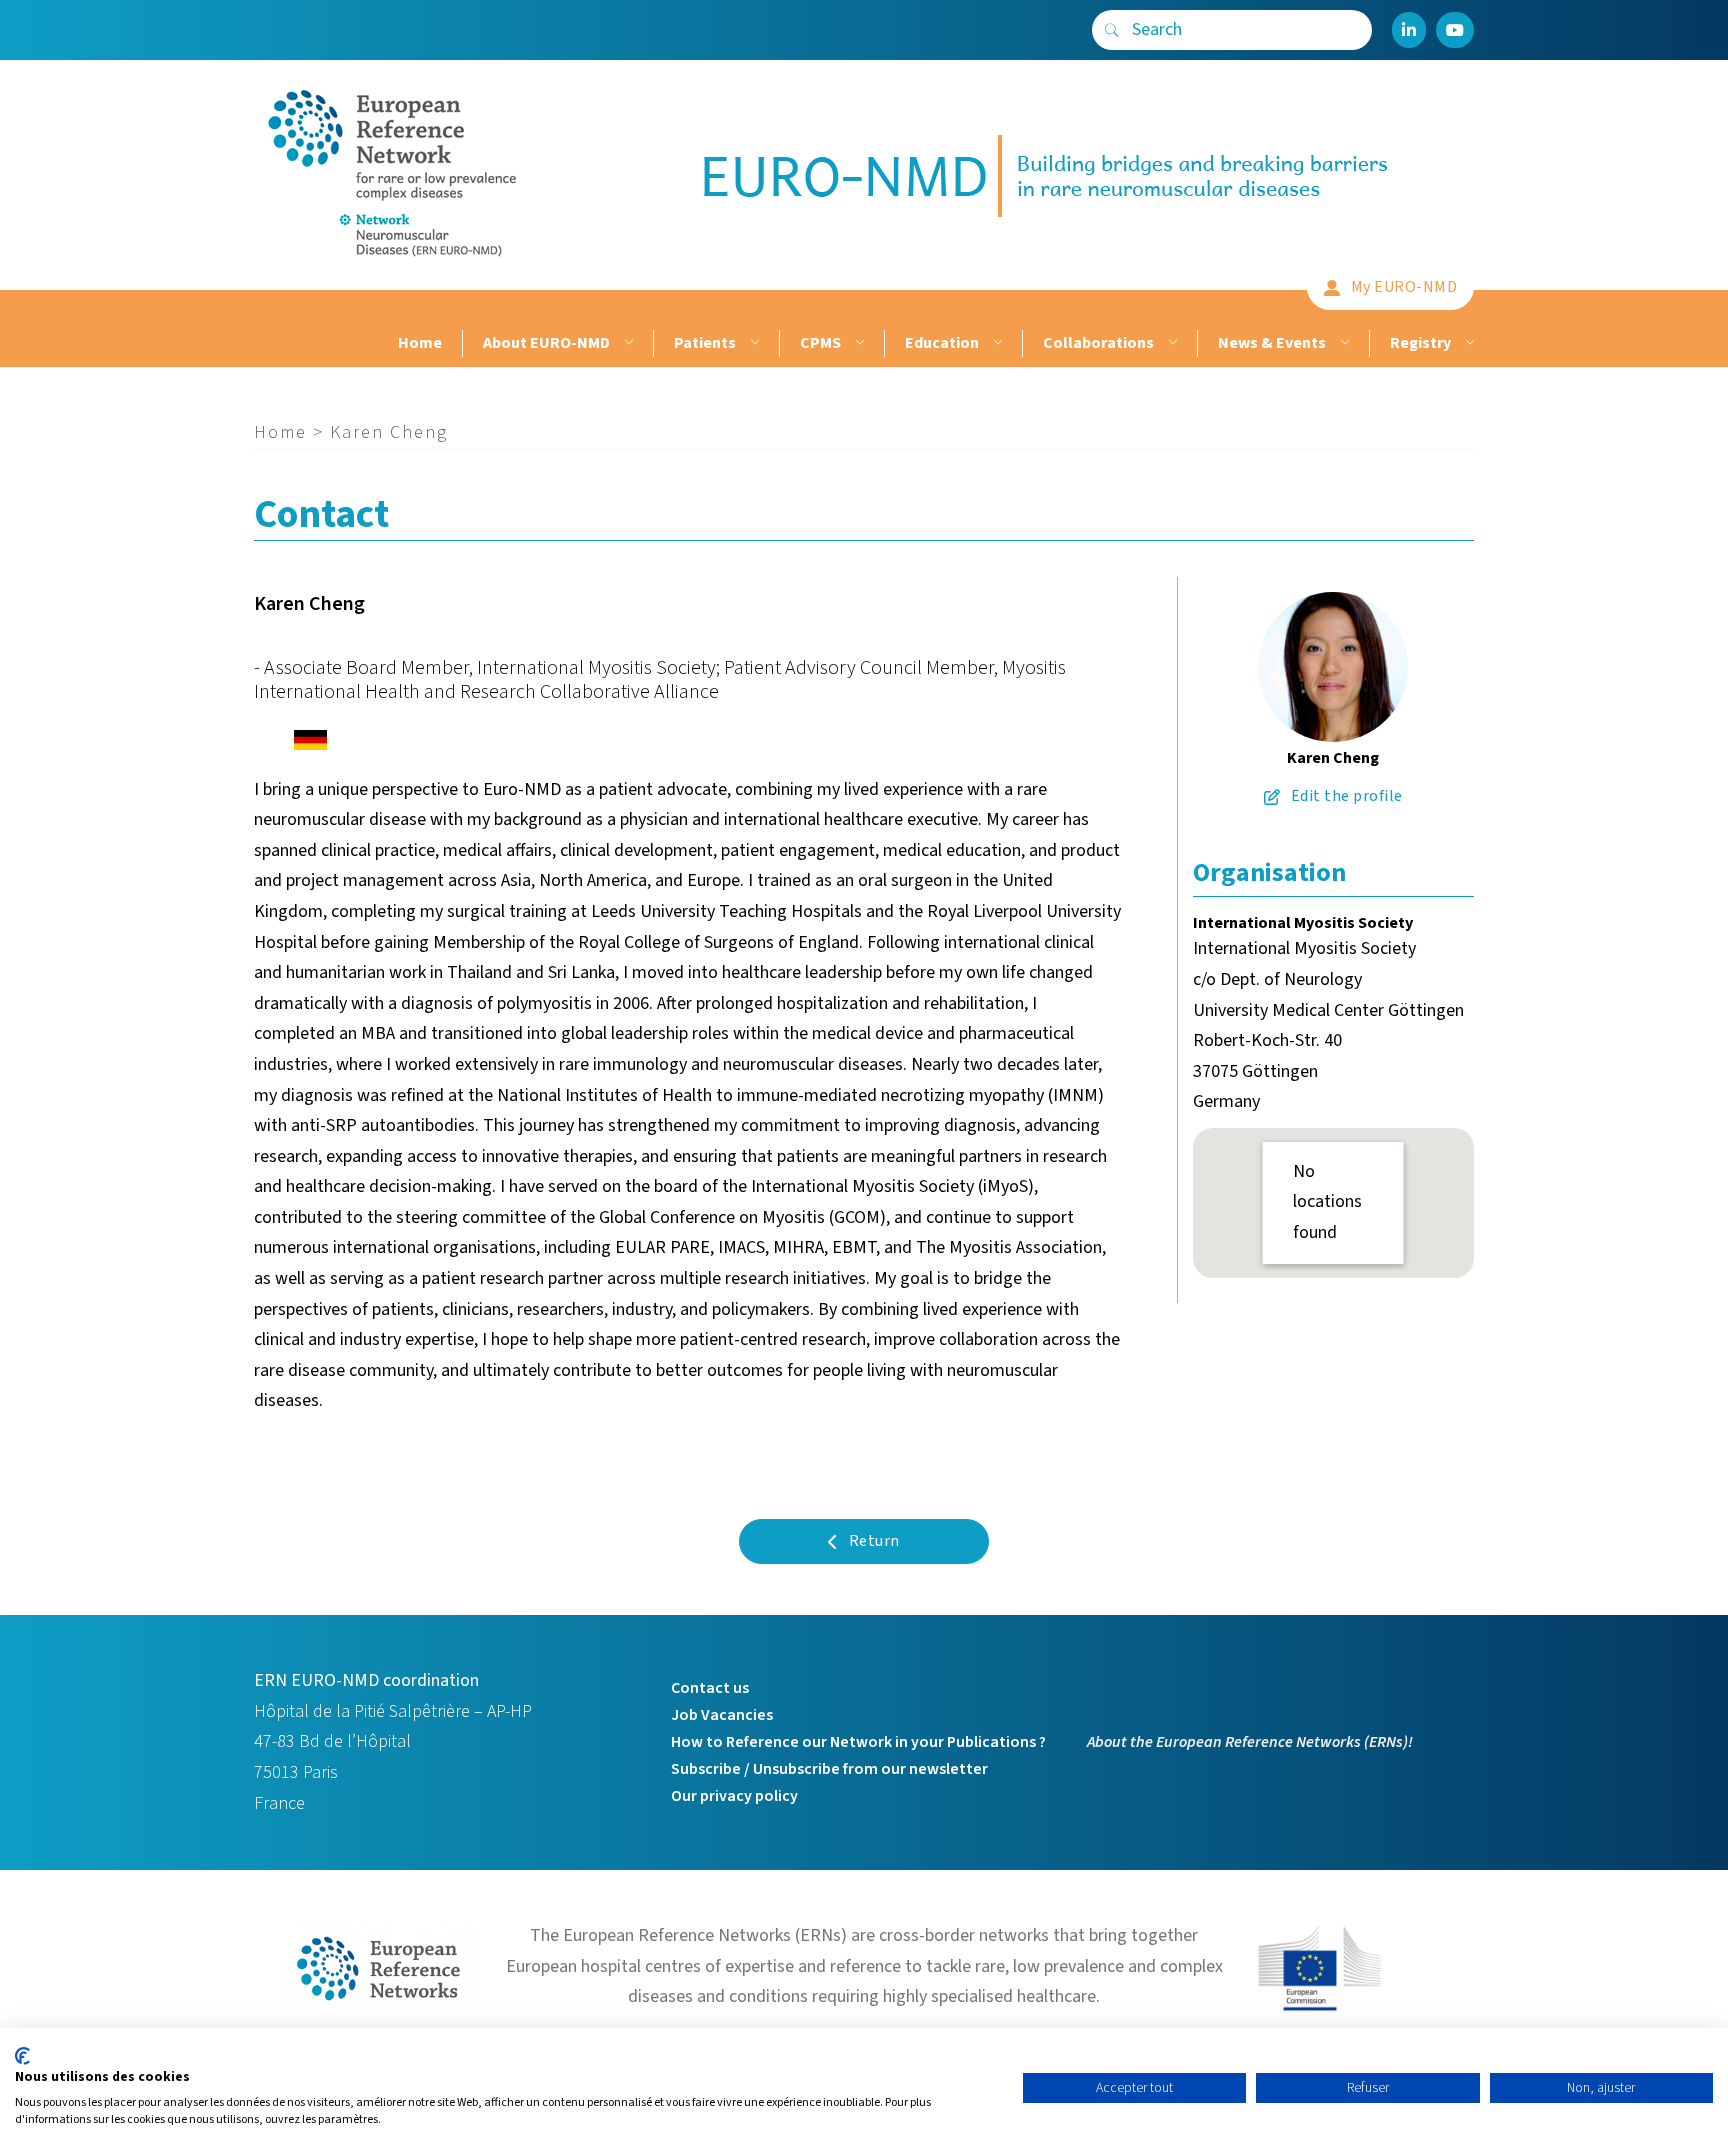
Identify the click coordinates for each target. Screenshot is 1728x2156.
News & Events (1272, 343)
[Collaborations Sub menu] (1170, 343)
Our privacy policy (734, 1796)
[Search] (1112, 30)
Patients (705, 343)
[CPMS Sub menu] (857, 343)
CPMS (820, 343)
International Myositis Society (1303, 923)
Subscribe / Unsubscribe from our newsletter (829, 1769)
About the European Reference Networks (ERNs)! (1250, 1742)
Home (420, 343)
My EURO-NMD (1404, 287)
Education (942, 343)
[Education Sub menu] (995, 343)
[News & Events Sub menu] (1342, 343)
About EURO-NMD (546, 343)
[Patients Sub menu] (752, 343)
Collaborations (1098, 343)
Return (874, 1541)
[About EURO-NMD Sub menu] (626, 343)
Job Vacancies (722, 1715)
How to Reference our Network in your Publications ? (858, 1742)
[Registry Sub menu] (1467, 343)
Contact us (710, 1688)
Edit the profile (1347, 796)
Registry (1420, 343)
